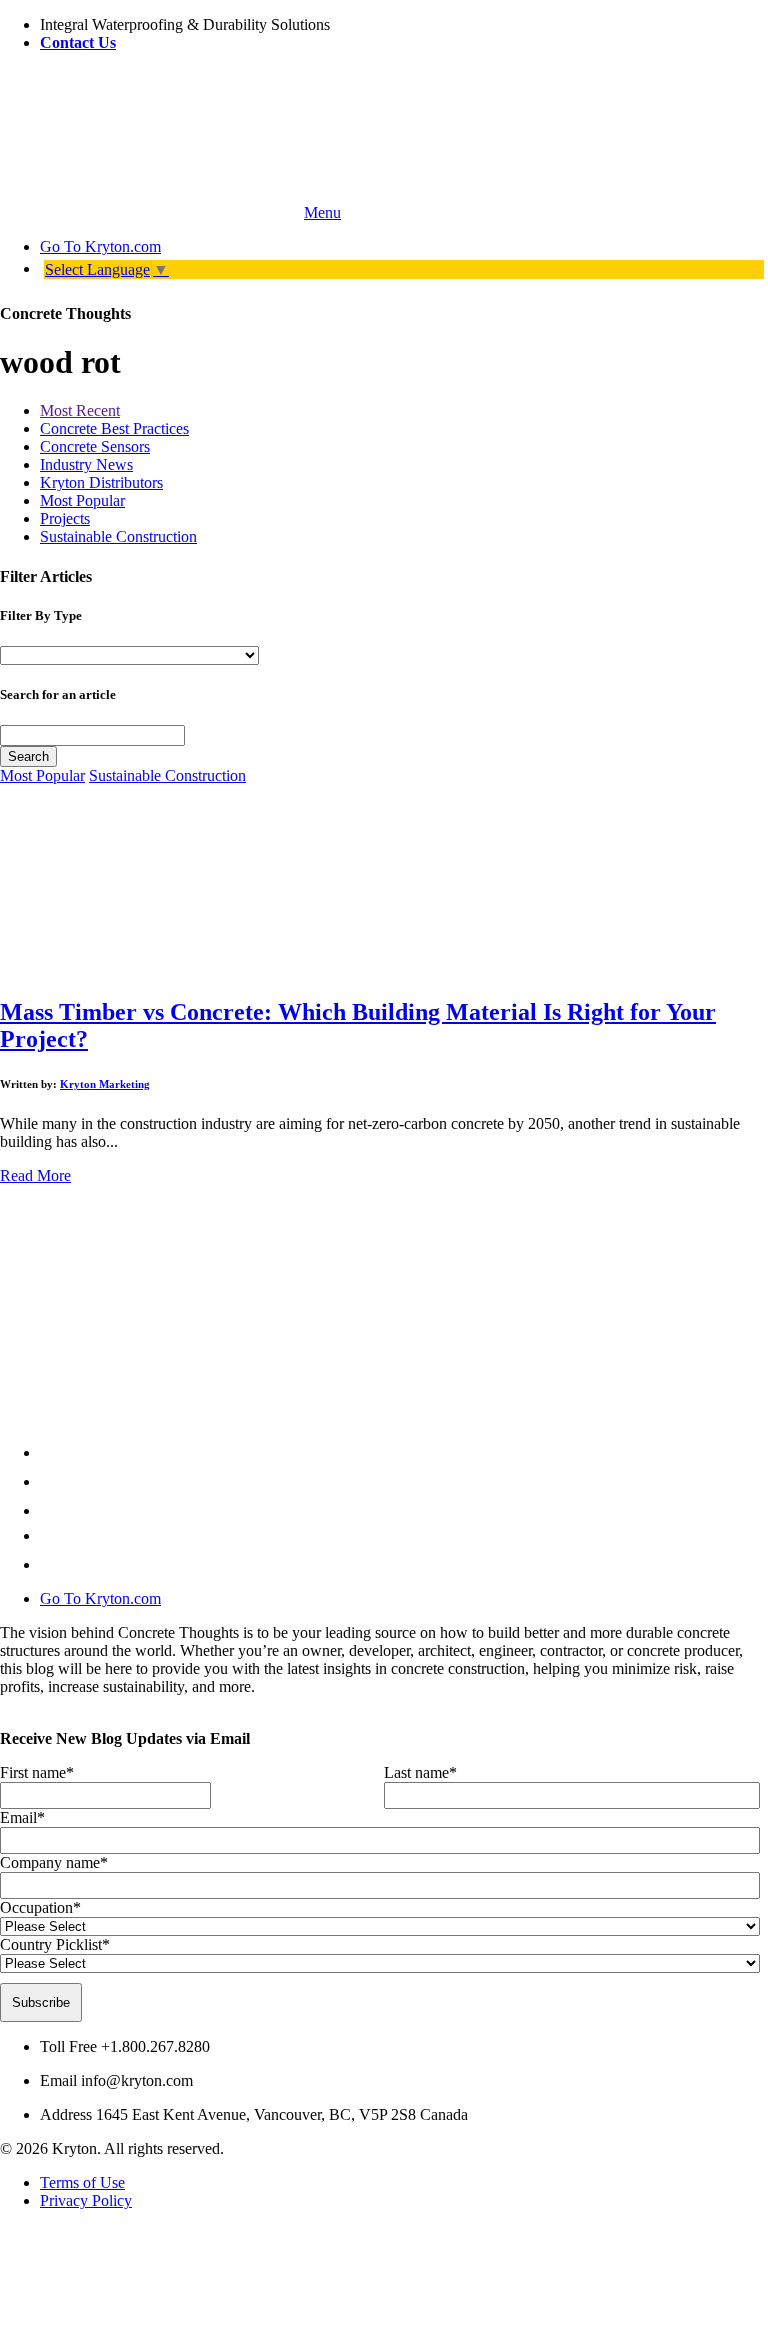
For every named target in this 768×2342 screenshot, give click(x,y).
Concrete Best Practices (114, 428)
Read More (35, 1175)
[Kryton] (150, 212)
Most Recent (80, 410)
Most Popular (82, 500)
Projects (65, 518)
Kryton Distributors (101, 482)
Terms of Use (82, 2182)
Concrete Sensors (95, 446)
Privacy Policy (86, 2200)
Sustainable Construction (118, 536)
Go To (100, 246)
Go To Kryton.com (100, 1598)
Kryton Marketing (105, 1084)
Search (28, 756)
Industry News (86, 464)
